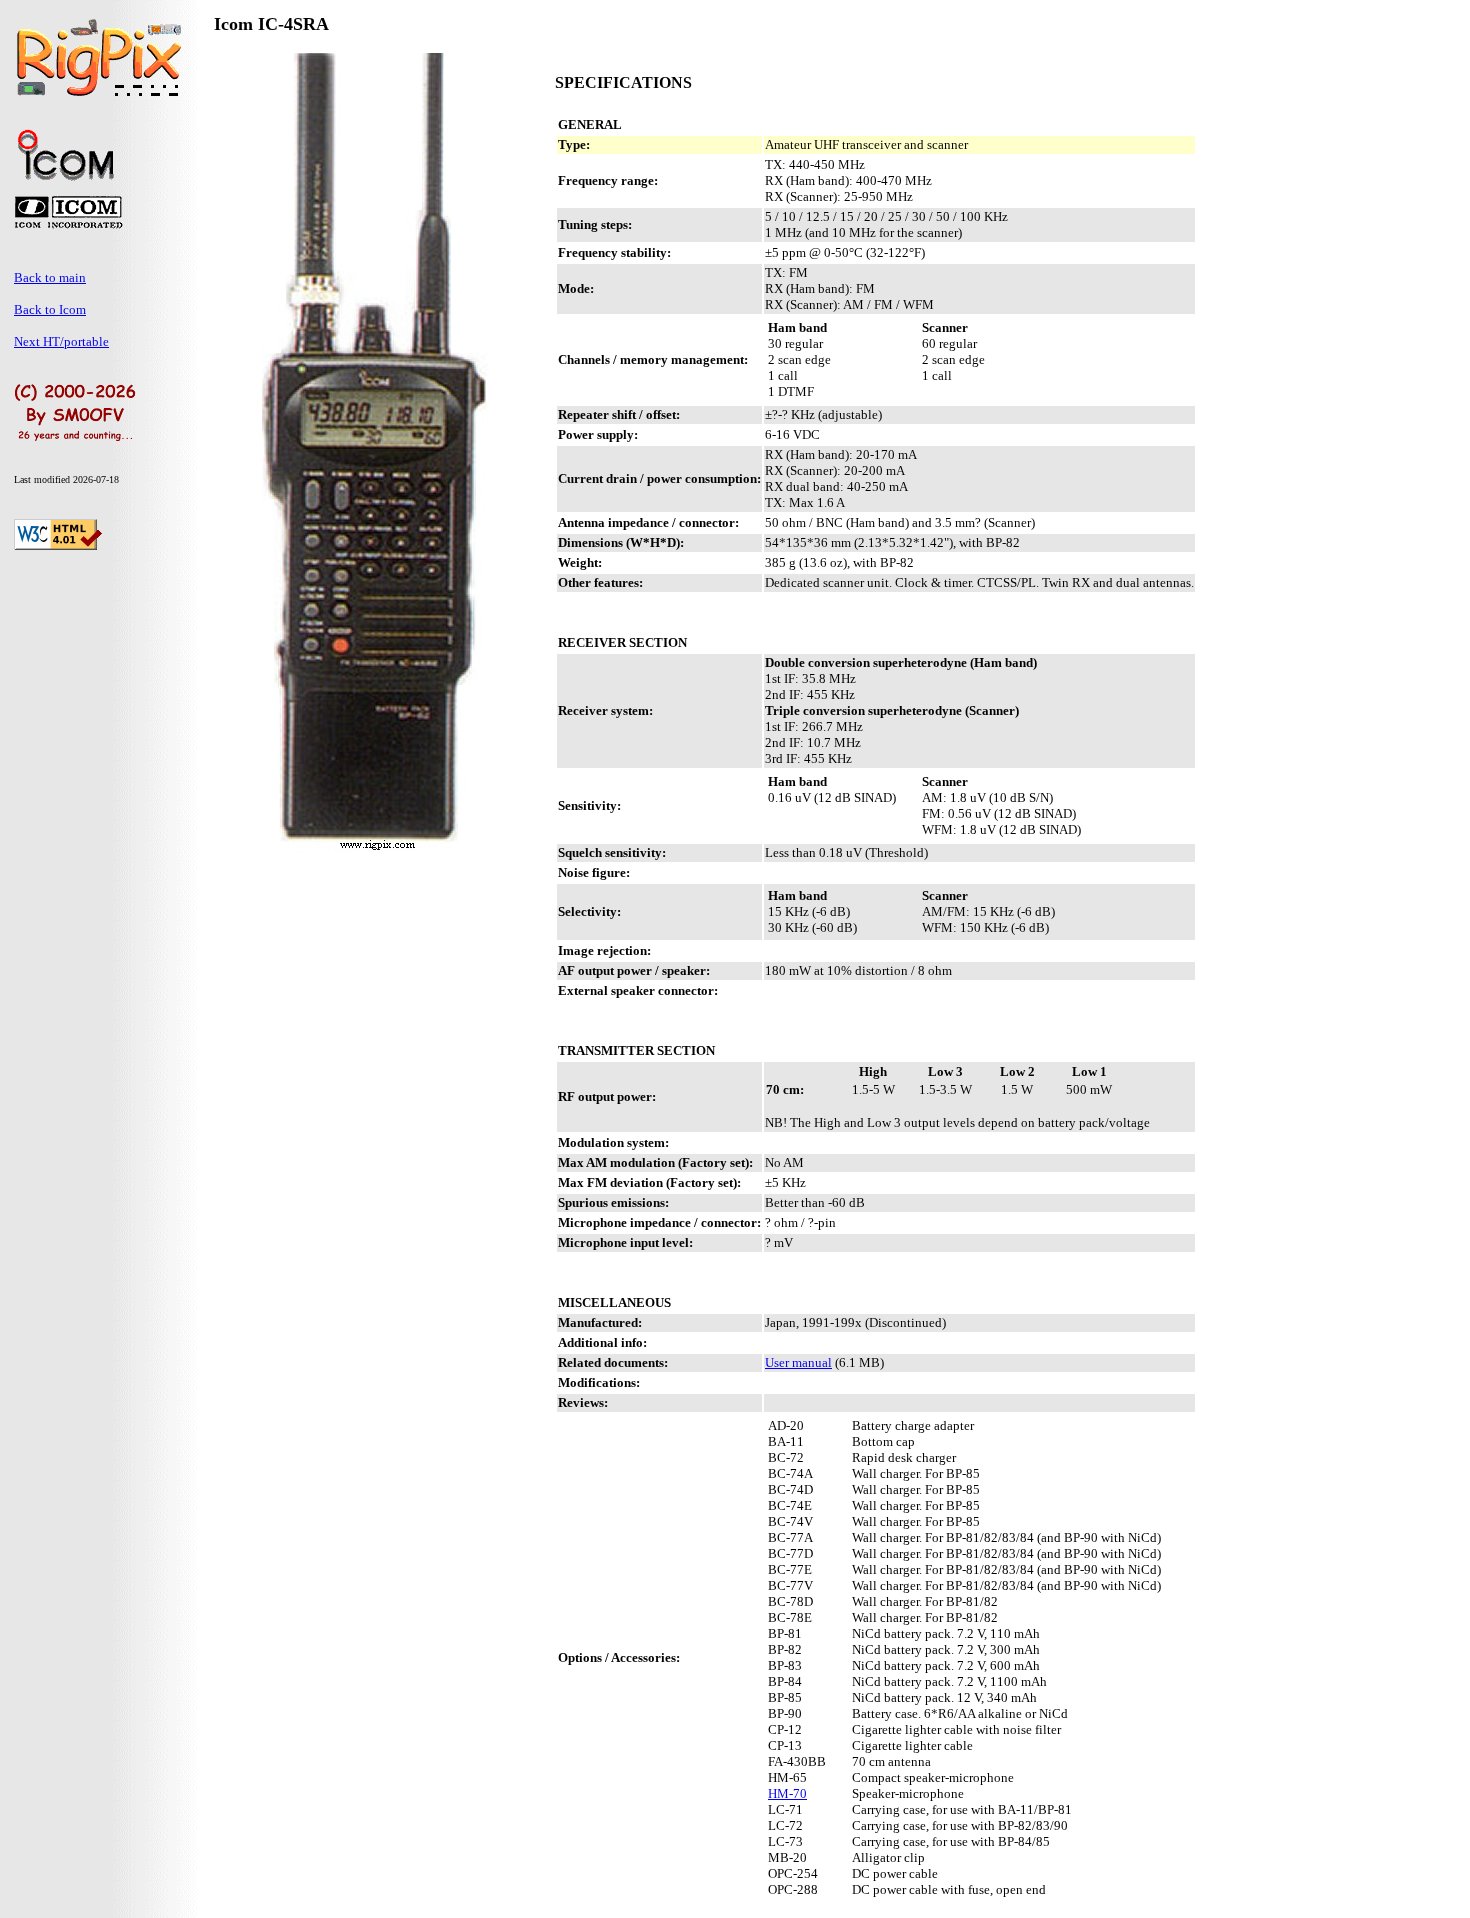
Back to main (50, 277)
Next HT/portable (61, 341)
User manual (798, 1362)
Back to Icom (50, 309)
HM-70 (787, 1793)
